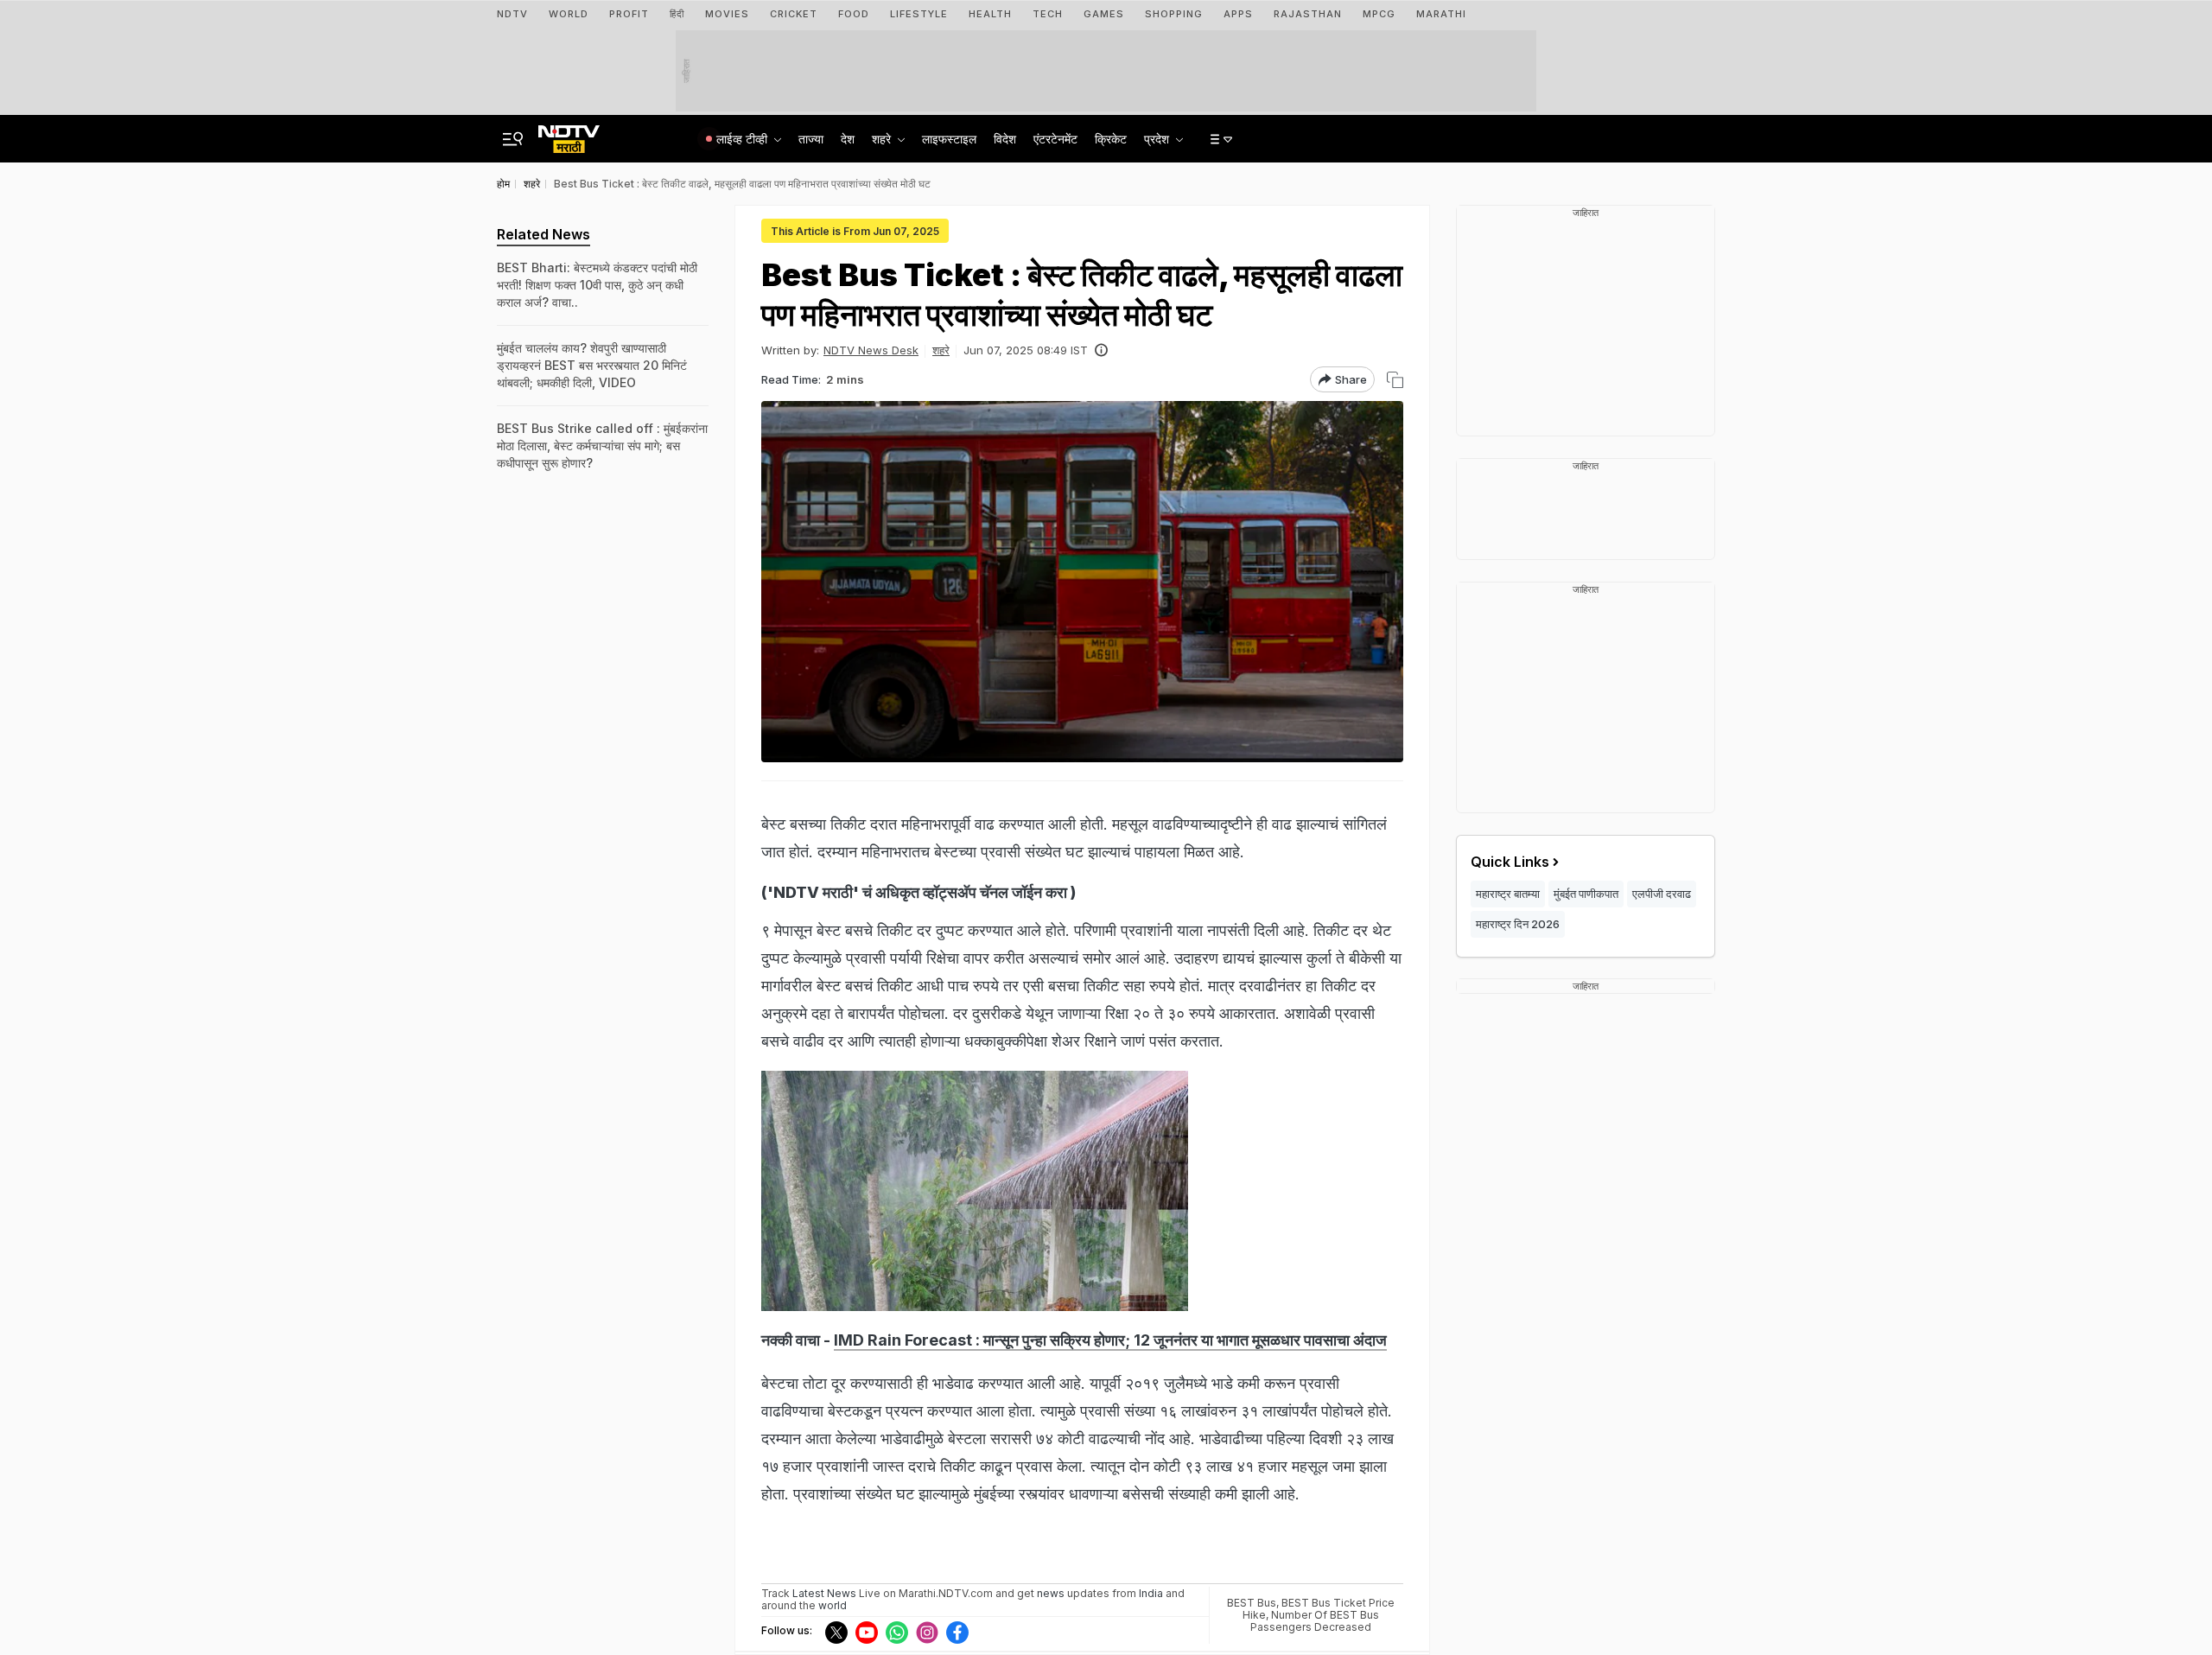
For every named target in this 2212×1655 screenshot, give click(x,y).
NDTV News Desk (871, 350)
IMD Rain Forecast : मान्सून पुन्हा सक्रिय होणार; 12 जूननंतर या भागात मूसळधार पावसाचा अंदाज (1110, 1340)
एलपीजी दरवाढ (1662, 894)
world (833, 1605)
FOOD (854, 14)
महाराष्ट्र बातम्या (1508, 894)
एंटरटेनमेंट (1055, 139)
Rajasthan (1308, 14)
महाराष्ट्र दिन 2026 (1518, 924)
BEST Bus (1252, 1603)
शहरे (941, 350)
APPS (1238, 14)
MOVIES (727, 14)
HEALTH (990, 14)
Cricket (794, 14)
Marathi (1441, 14)
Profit (629, 14)
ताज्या (811, 139)
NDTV (512, 14)
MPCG (1379, 14)
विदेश (1005, 139)
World (569, 14)
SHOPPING (1174, 14)
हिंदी (677, 14)
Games (1104, 14)
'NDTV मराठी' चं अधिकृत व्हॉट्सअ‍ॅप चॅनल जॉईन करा (919, 892)
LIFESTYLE (919, 14)
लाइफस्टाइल (949, 139)
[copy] (1395, 380)
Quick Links (1510, 862)
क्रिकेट (1111, 139)
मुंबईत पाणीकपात (1586, 894)
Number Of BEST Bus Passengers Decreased (1315, 1621)
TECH (1048, 14)
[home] (569, 134)
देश (848, 139)
